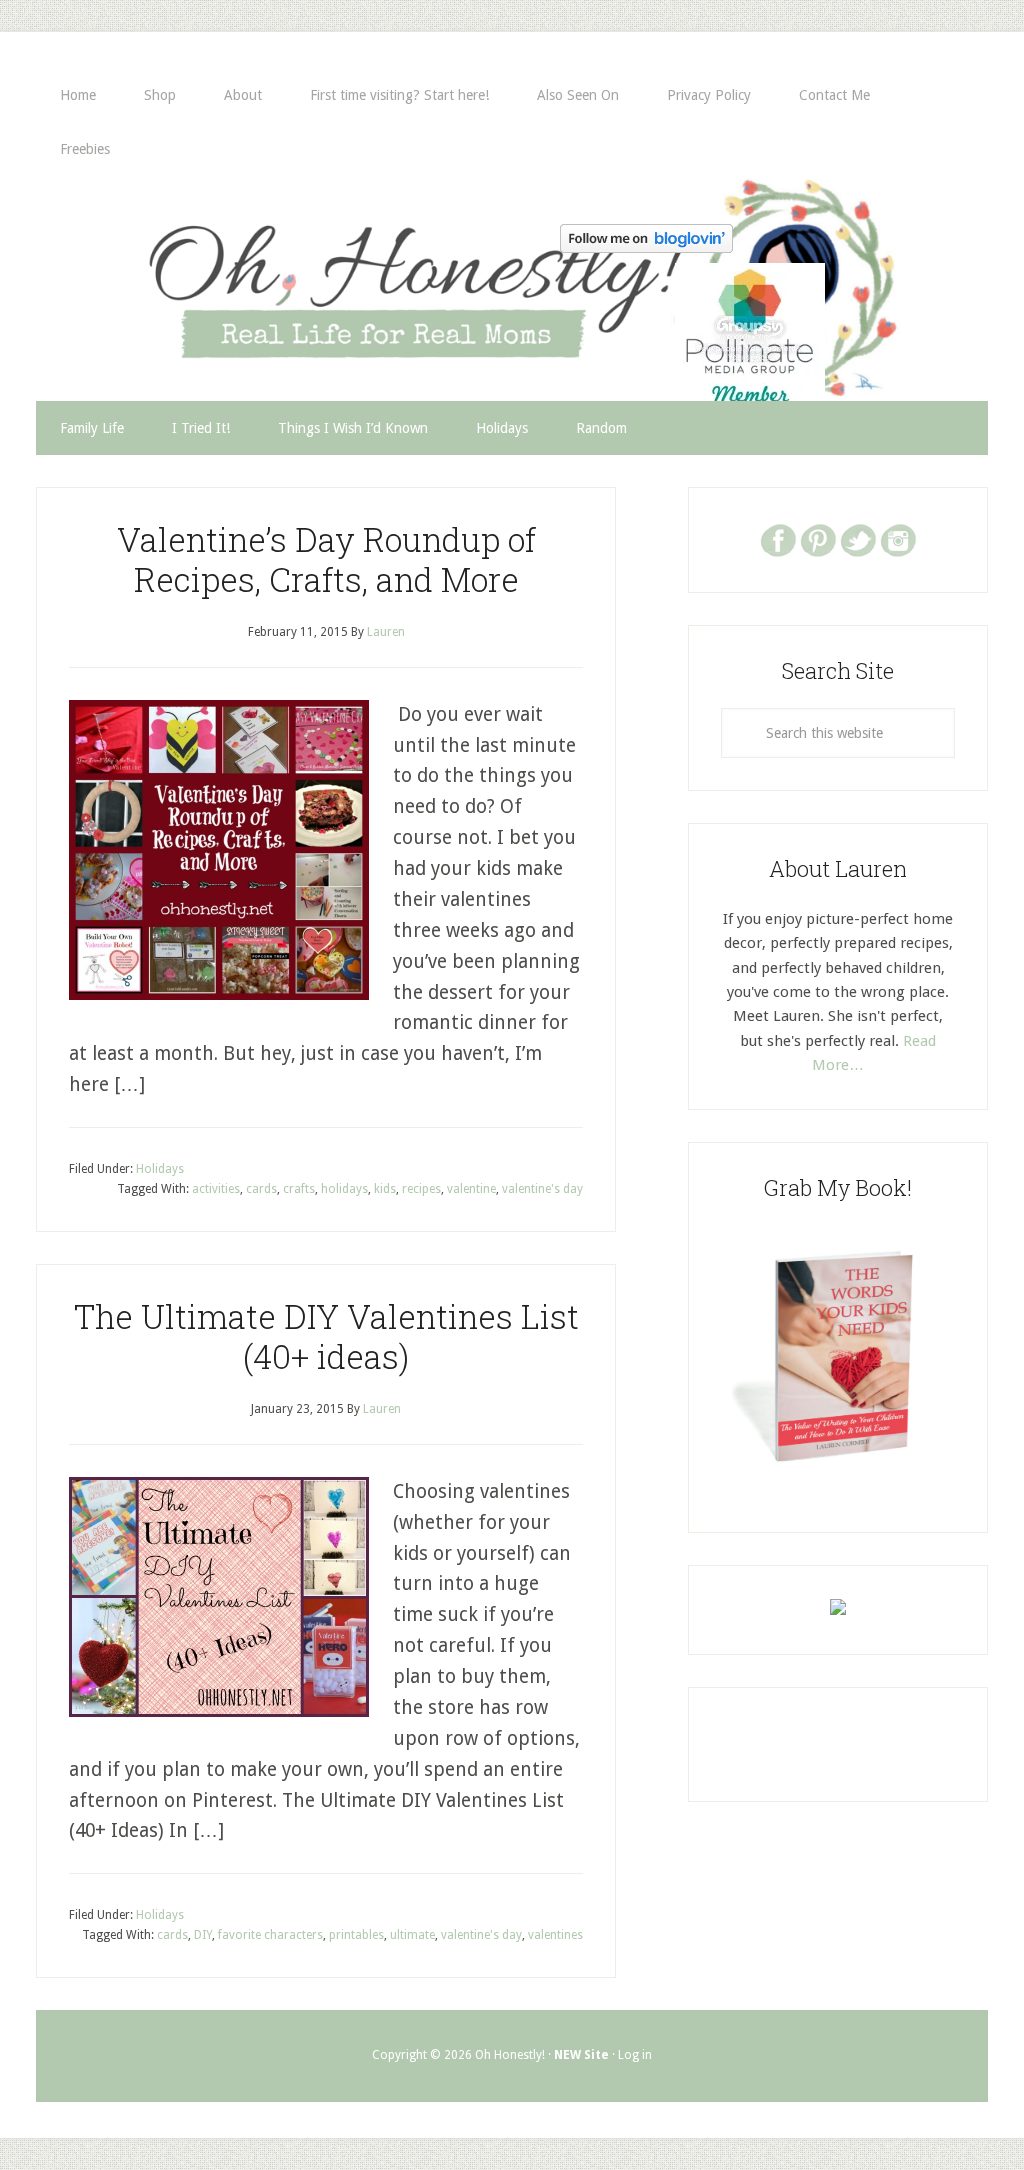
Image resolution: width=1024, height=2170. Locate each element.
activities (216, 1189)
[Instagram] (898, 539)
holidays (344, 1189)
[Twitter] (858, 539)
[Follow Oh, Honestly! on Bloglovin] (646, 246)
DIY (203, 1935)
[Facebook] (778, 539)
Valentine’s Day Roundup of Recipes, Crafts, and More (326, 559)
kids (385, 1189)
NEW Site (581, 2055)
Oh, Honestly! (244, 279)
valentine (471, 1189)
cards (261, 1189)
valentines (555, 1935)
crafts (299, 1189)
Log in (635, 2055)
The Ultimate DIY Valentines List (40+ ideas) (326, 1336)
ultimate (412, 1935)
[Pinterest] (818, 539)
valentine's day (542, 1189)
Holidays (160, 1169)
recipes (421, 1189)
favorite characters (270, 1935)
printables (356, 1935)
